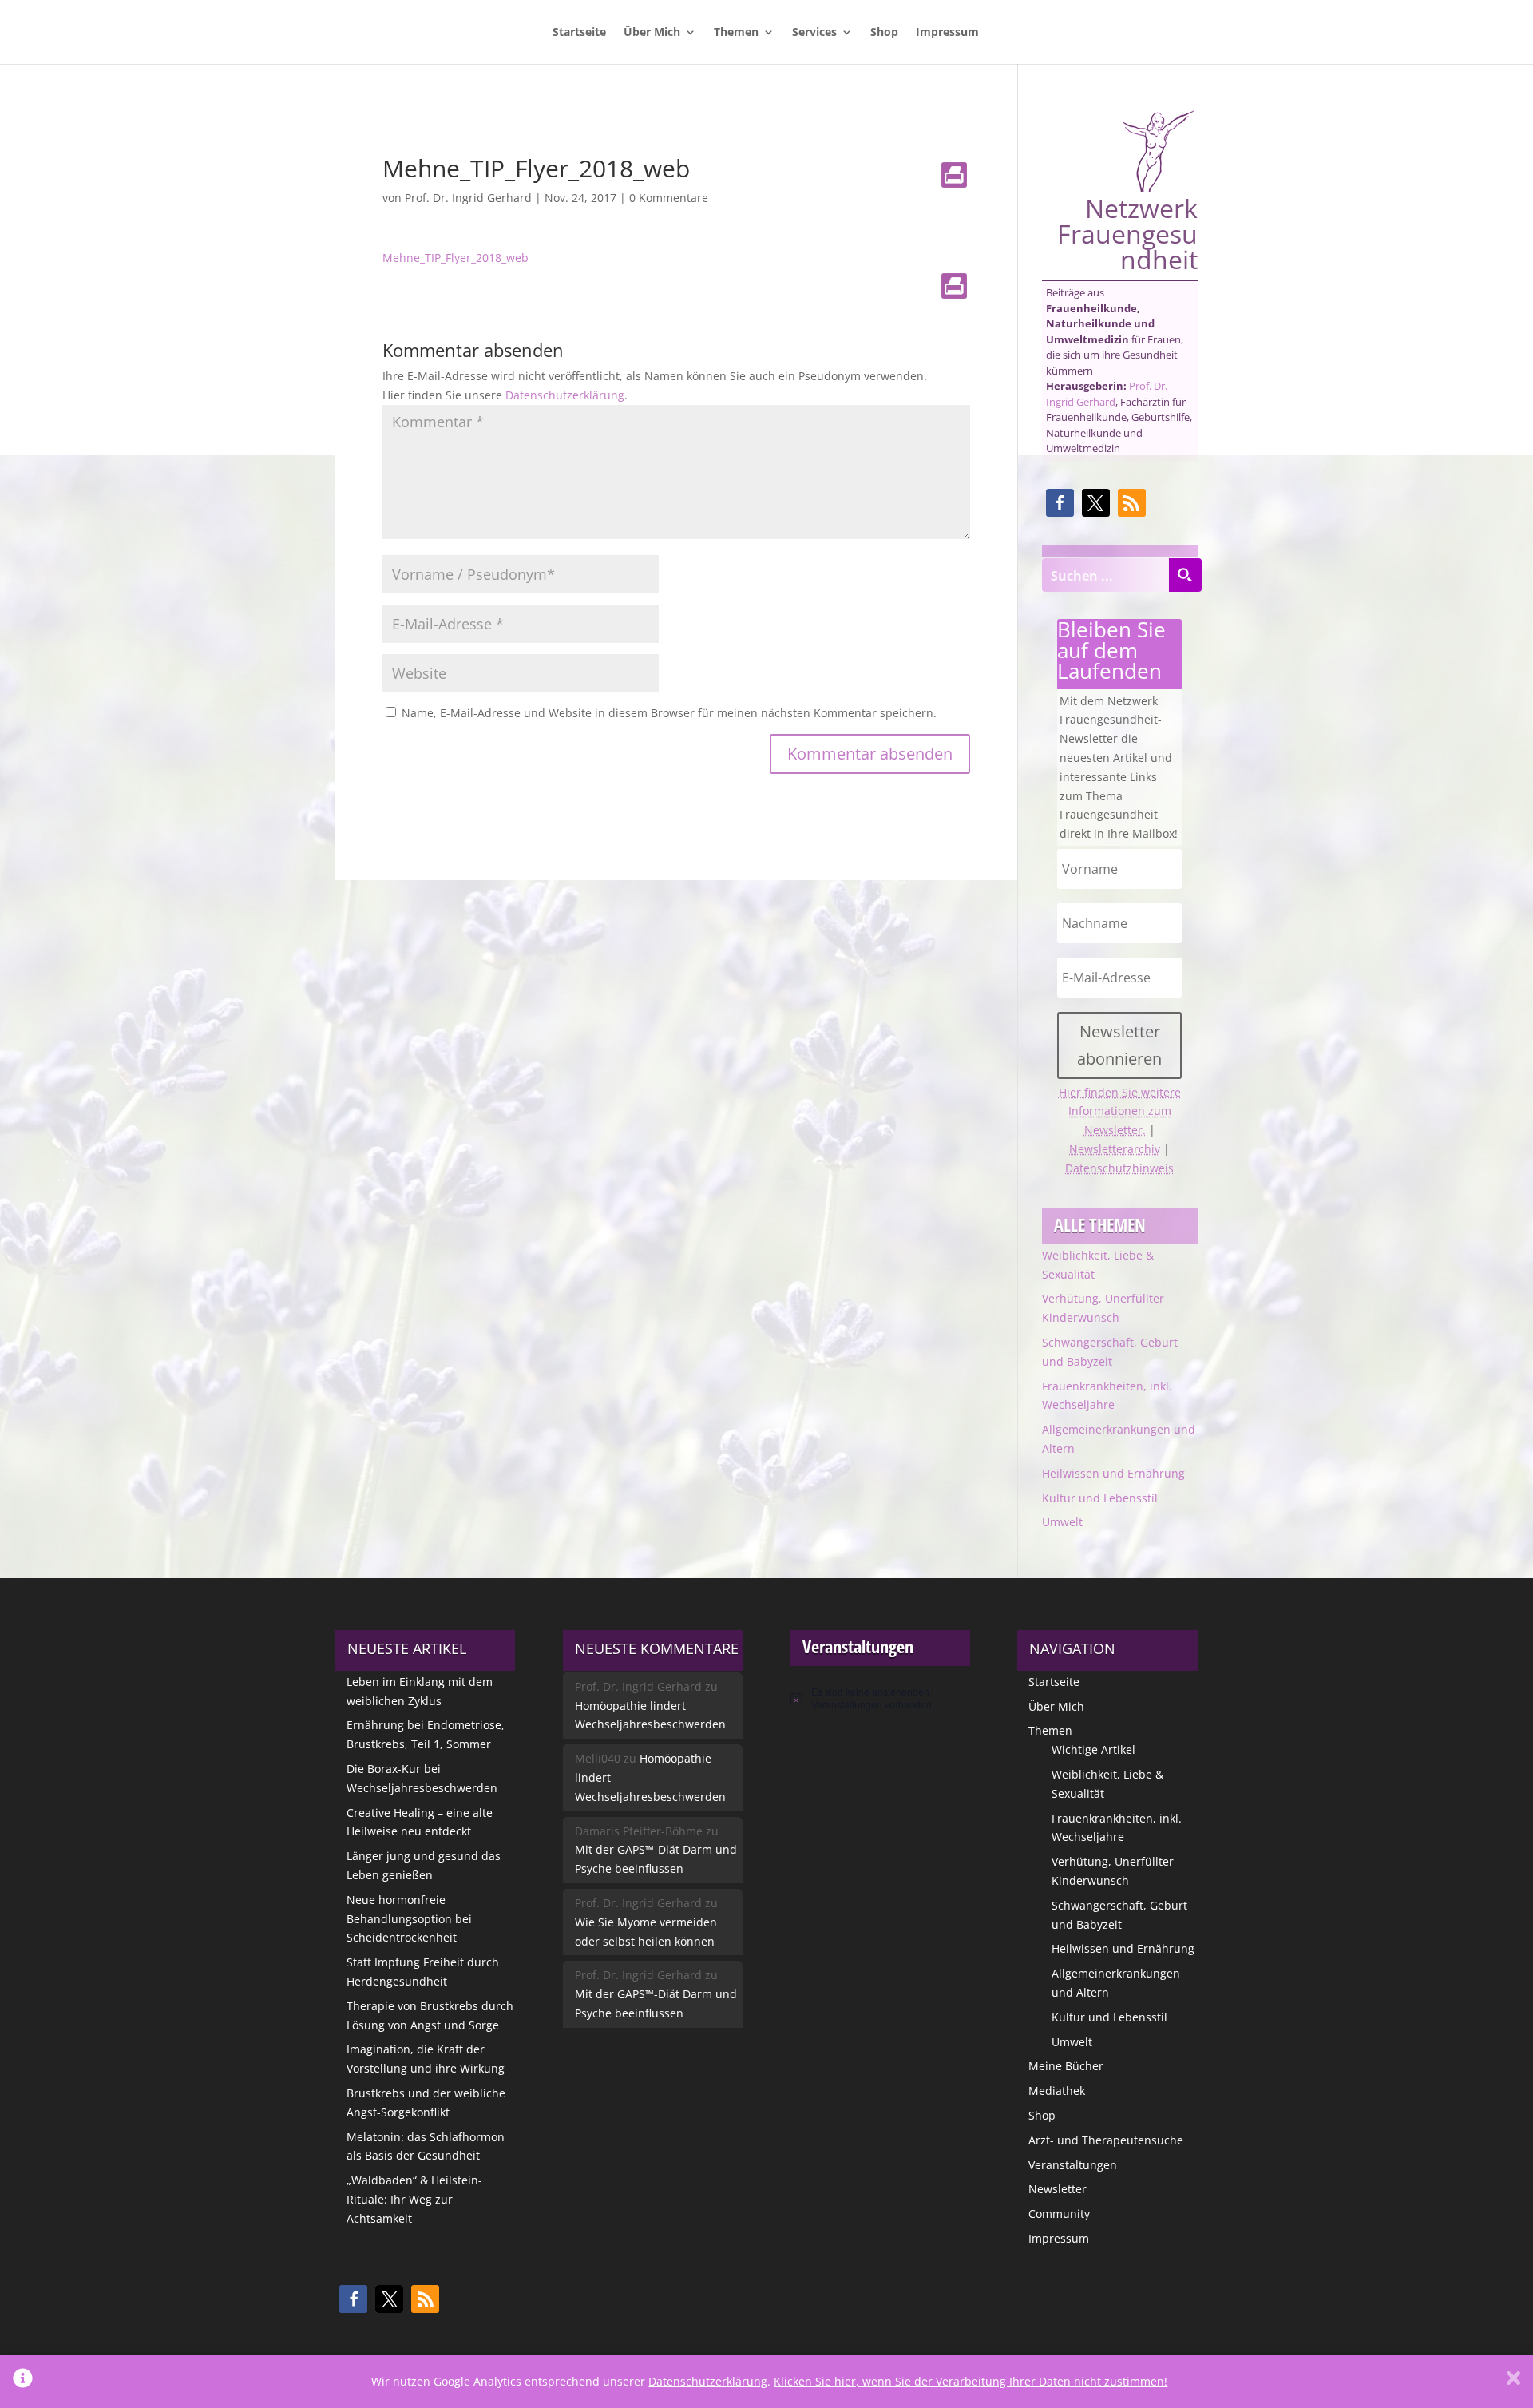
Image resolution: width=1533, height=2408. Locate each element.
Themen (736, 33)
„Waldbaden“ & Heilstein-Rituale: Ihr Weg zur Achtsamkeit (414, 2199)
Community (1059, 2214)
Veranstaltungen (1073, 2165)
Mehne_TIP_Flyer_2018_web (456, 258)
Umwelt (1062, 1522)
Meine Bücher (1066, 2066)
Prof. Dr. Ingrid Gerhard (468, 198)
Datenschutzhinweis (1119, 1168)
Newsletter (1058, 2189)
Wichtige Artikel (1093, 1749)
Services (814, 33)
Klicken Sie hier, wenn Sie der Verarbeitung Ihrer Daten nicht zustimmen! (971, 2381)
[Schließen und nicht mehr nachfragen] (1513, 2382)
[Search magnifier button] (1185, 575)
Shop (884, 33)
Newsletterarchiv (1115, 1149)
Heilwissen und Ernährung (1113, 1473)
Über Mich (652, 33)
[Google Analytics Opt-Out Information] (23, 2382)
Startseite (579, 33)
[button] (1060, 503)
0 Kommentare (669, 198)
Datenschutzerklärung (565, 395)
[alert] (880, 1698)
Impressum (947, 33)
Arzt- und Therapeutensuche (1106, 2140)
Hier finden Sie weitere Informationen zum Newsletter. (1120, 1111)
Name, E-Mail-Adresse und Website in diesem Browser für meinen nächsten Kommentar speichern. (669, 713)
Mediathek (1057, 2091)
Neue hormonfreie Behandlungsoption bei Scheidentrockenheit (409, 1919)
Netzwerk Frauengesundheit (1127, 232)
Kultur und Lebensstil (1100, 1498)
